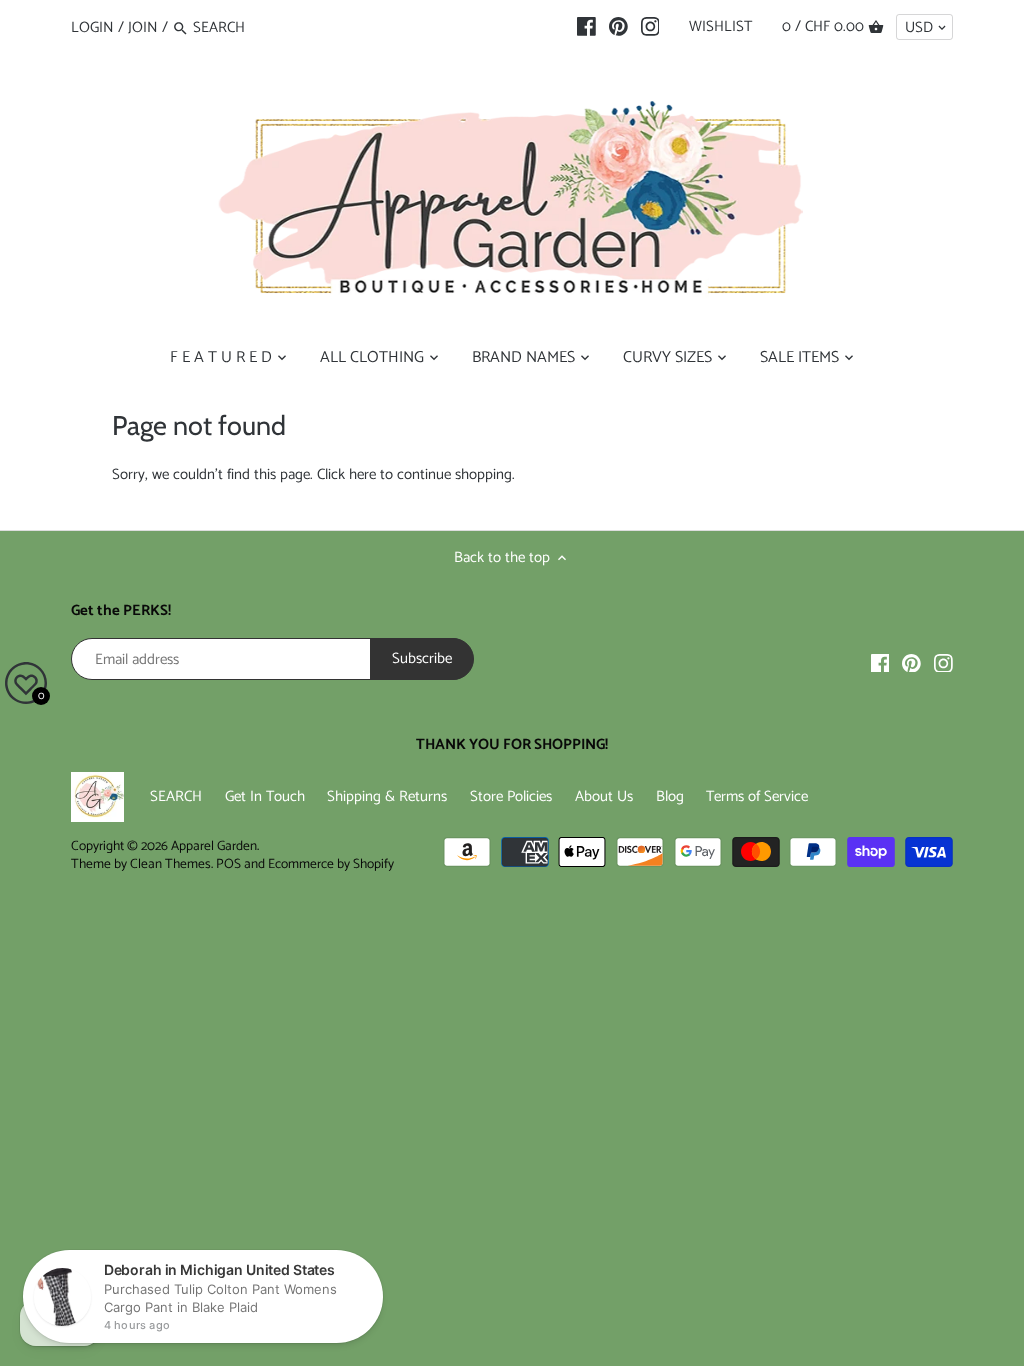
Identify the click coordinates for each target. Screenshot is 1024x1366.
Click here (346, 474)
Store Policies (511, 796)
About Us (604, 796)
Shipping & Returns (387, 796)
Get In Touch (265, 796)
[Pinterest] (618, 27)
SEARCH (176, 796)
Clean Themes (170, 864)
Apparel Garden (214, 846)
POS (228, 864)
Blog (670, 796)
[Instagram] (650, 27)
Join (143, 27)
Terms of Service (757, 796)
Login (92, 27)
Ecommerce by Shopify (331, 864)
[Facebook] (586, 27)
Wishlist (720, 26)
